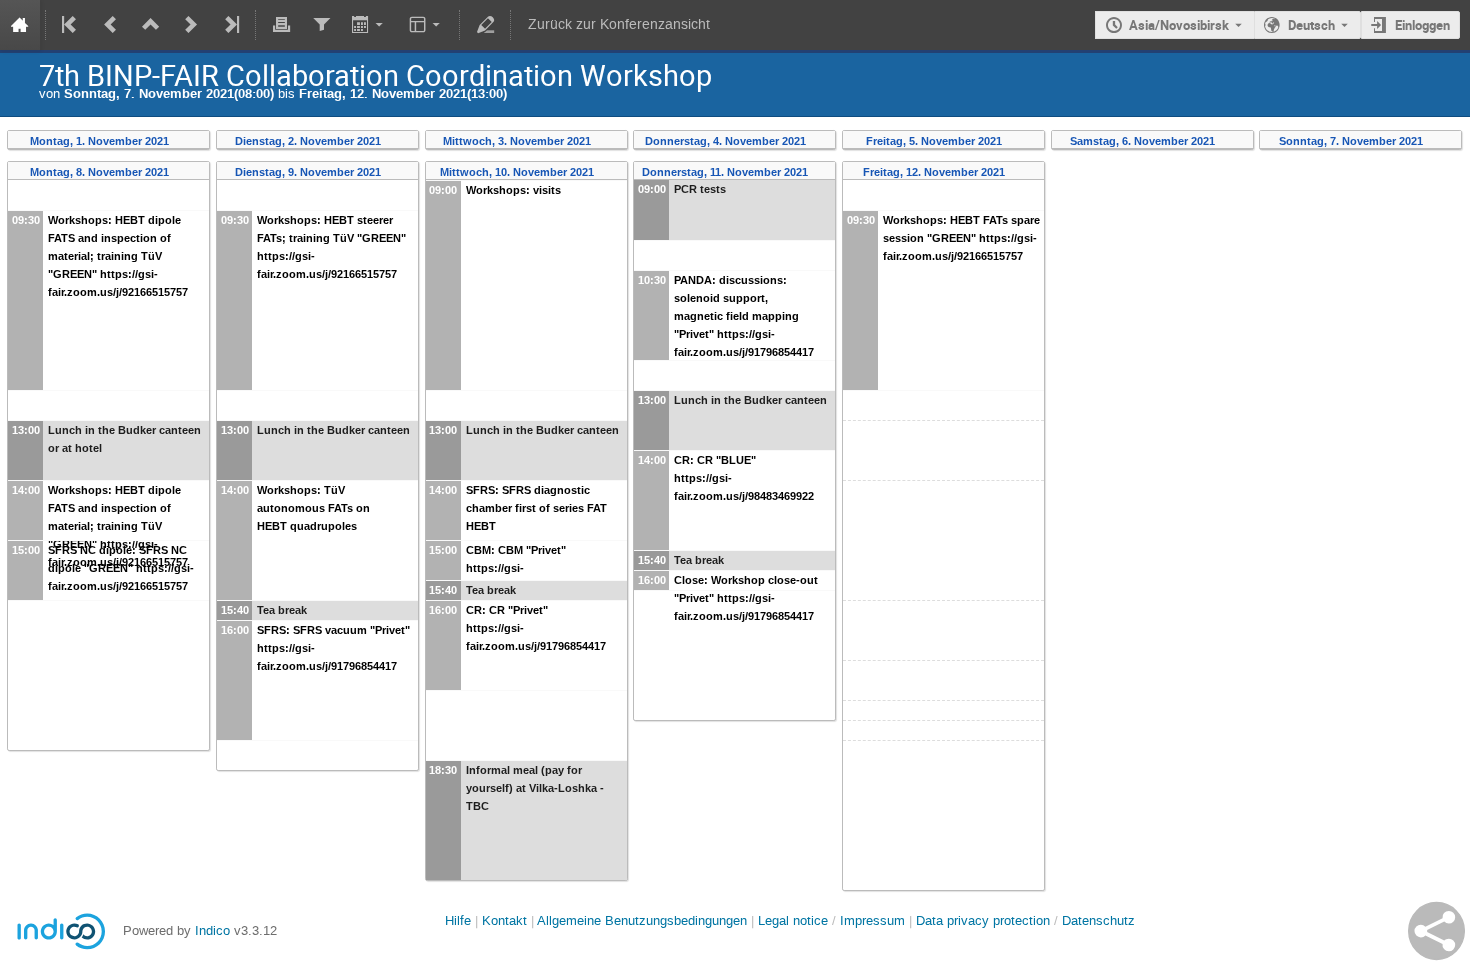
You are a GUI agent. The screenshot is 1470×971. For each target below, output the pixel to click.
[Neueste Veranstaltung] (230, 25)
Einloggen (1422, 25)
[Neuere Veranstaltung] (191, 25)
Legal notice (795, 920)
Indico (212, 930)
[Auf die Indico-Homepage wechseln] (20, 25)
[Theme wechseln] (426, 25)
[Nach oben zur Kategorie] (151, 25)
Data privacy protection (985, 920)
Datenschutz (1098, 920)
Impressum (872, 920)
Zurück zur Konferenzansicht (619, 24)
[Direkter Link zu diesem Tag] (182, 141)
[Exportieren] (369, 25)
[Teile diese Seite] (1436, 931)
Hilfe (458, 920)
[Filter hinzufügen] (321, 25)
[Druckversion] (281, 25)
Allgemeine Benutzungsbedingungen (642, 920)
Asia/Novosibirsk (1179, 25)
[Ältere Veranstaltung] (111, 25)
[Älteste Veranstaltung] (71, 25)
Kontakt (504, 920)
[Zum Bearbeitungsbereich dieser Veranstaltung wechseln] (485, 25)
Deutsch (1311, 25)
